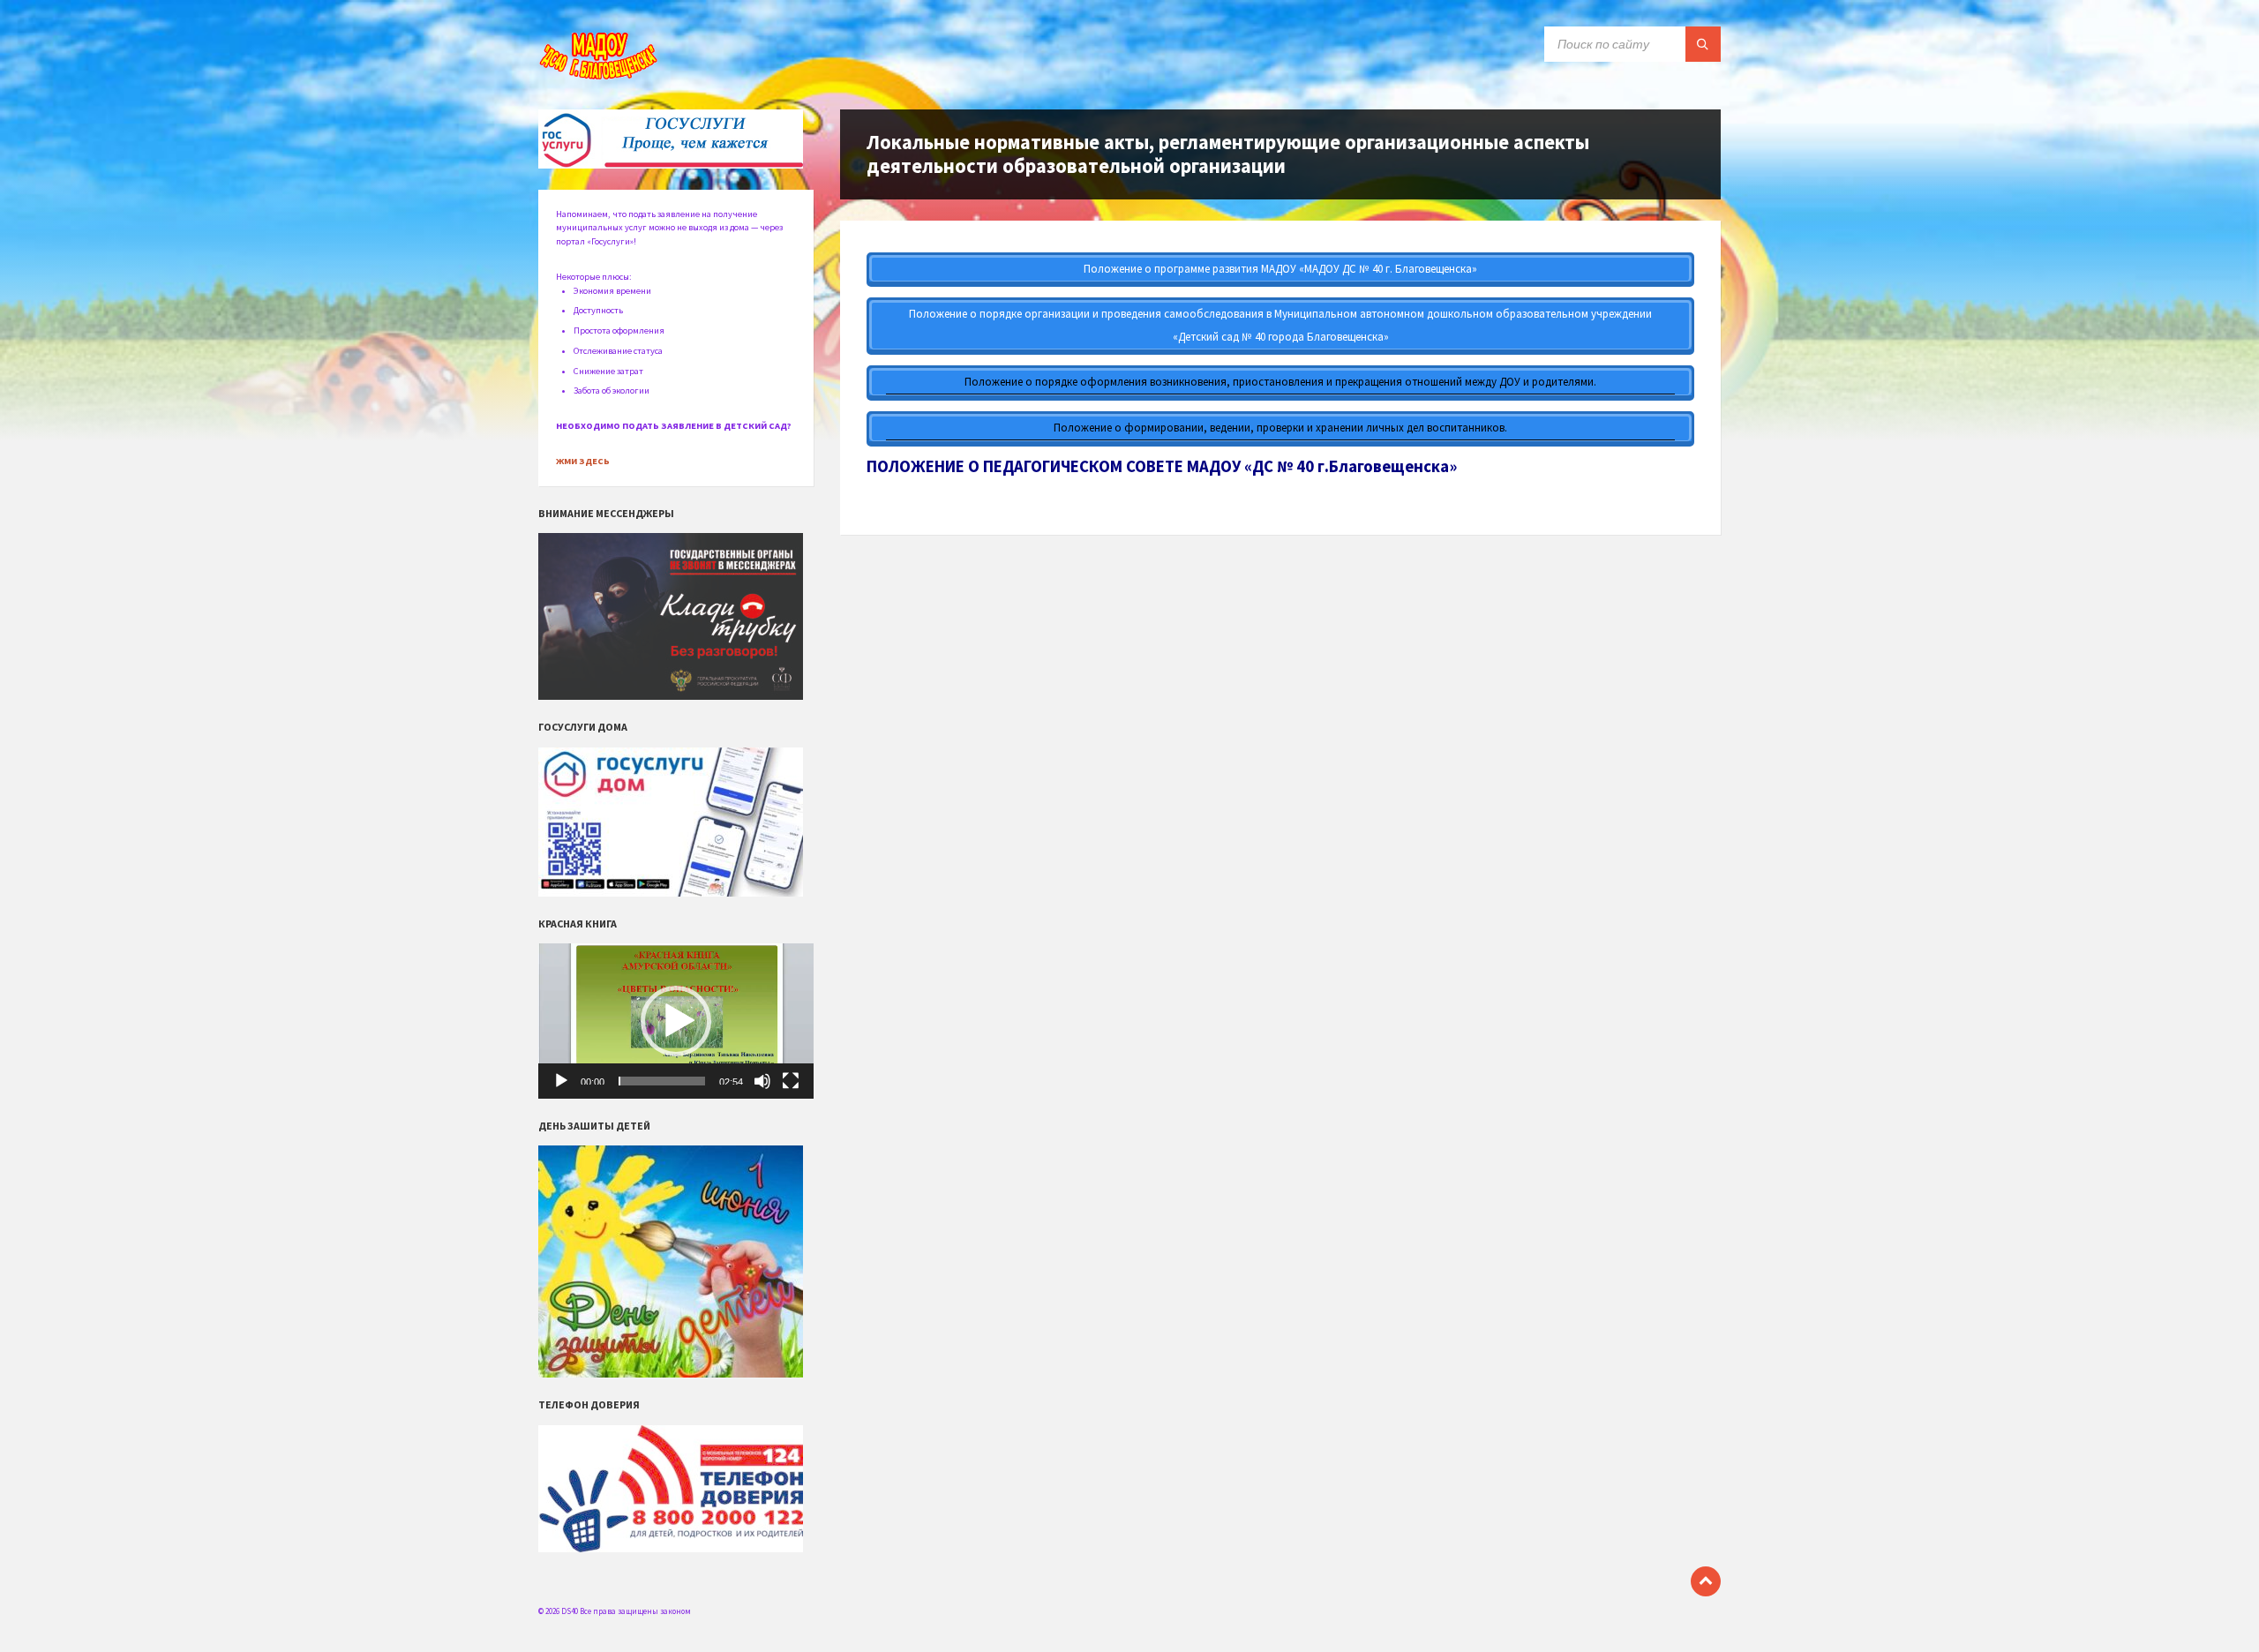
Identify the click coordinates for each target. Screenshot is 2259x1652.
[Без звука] (762, 1081)
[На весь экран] (791, 1081)
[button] (676, 1021)
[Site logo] (600, 76)
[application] (676, 1021)
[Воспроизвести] (561, 1081)
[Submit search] (1703, 44)
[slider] (662, 1081)
